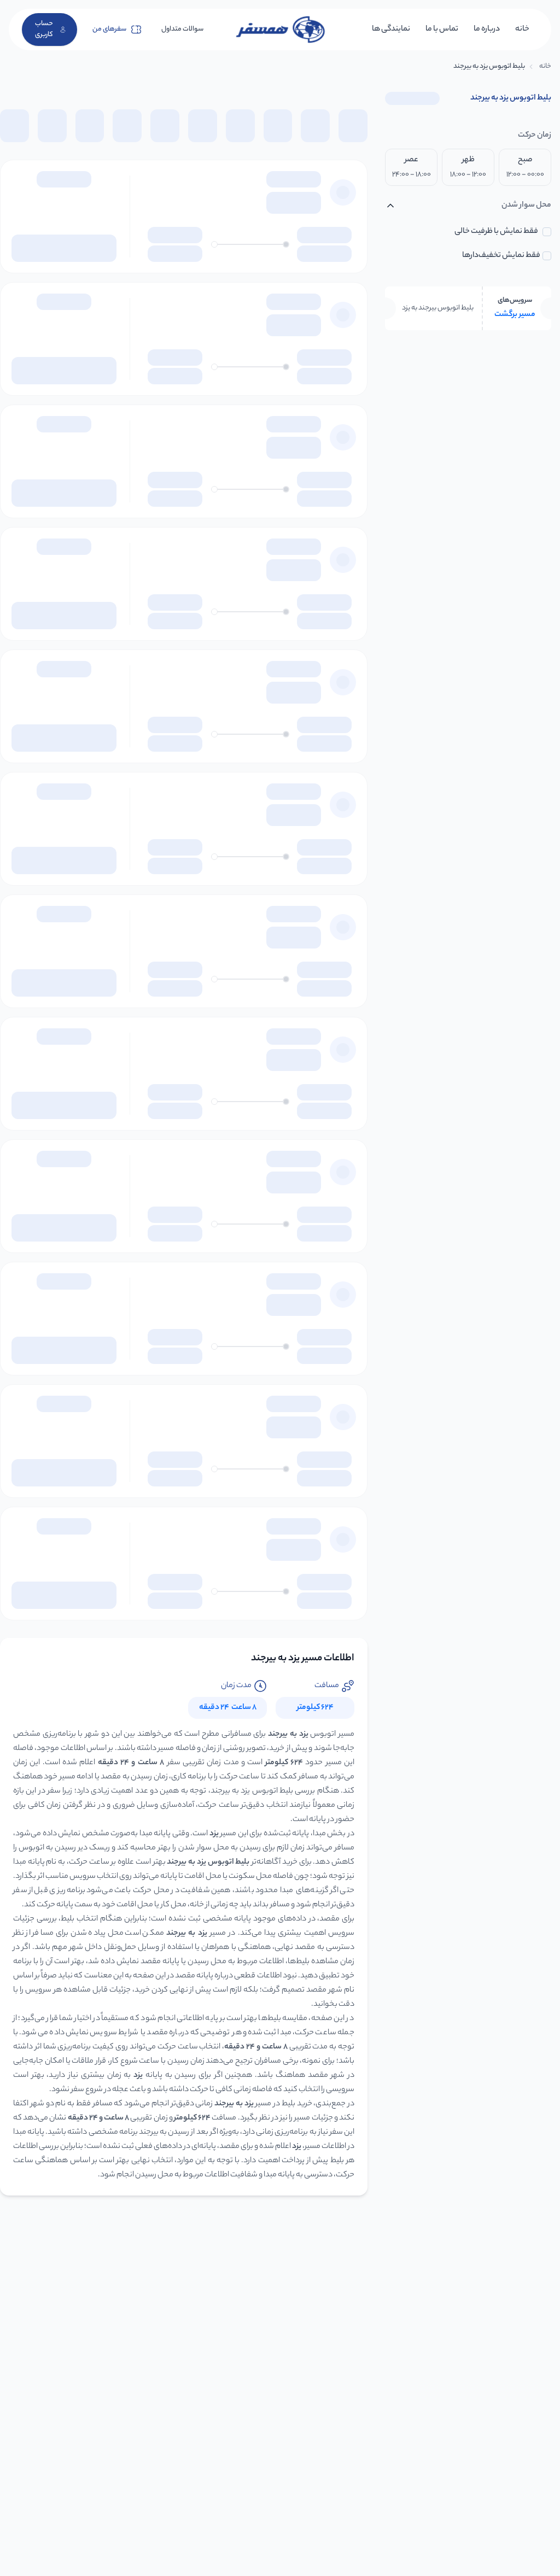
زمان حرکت (535, 136)
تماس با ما (442, 30)
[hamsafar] (280, 30)
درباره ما (487, 30)
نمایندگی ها (391, 30)
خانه (522, 30)
